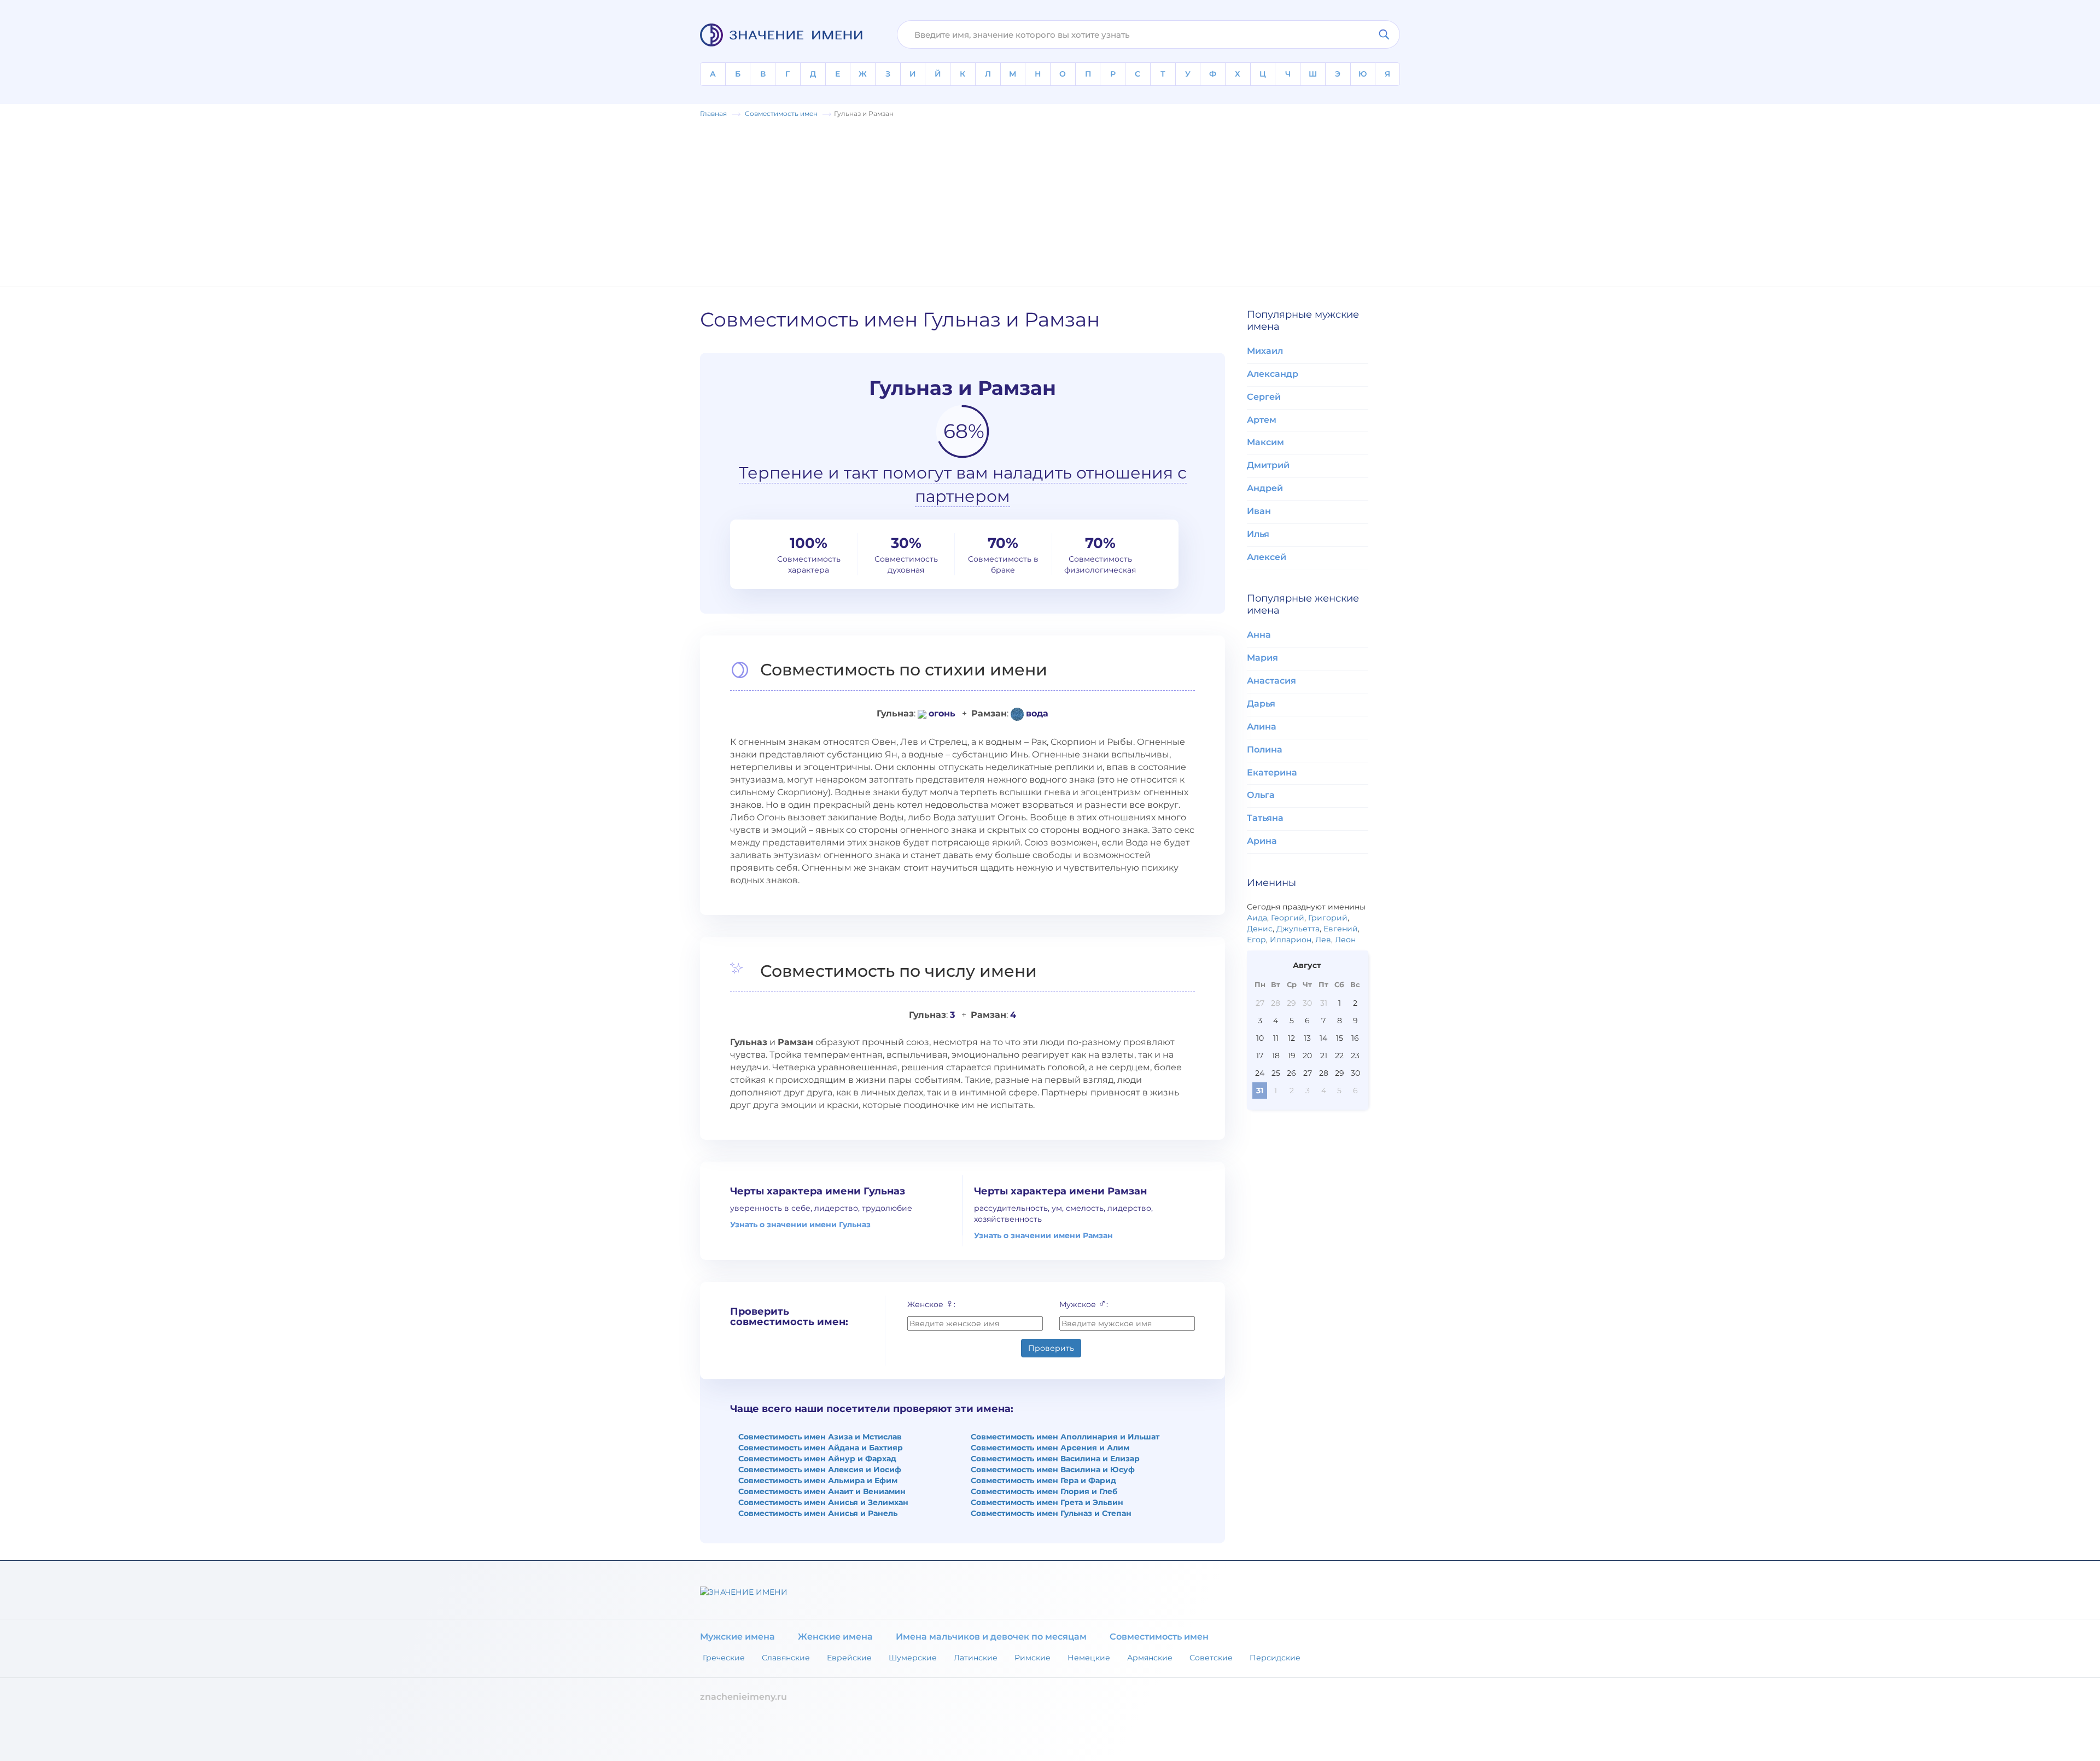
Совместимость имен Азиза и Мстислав (820, 1437)
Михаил (1265, 351)
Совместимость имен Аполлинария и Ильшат (1065, 1437)
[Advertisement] (1050, 201)
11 (1276, 1038)
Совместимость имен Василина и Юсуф (1053, 1470)
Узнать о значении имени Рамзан (1043, 1235)
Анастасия (1271, 681)
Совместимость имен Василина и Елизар (1055, 1459)
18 (1276, 1056)
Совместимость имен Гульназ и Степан (1051, 1513)
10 (1260, 1038)
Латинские (976, 1658)
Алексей (1267, 557)
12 (1291, 1038)
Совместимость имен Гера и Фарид (1043, 1480)
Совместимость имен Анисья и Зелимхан (823, 1502)
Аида (1257, 918)
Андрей (1265, 488)
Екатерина (1272, 772)
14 (1323, 1038)
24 (1260, 1073)
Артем (1262, 420)
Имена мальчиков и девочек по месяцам (991, 1637)
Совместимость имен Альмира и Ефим (818, 1480)
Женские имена (835, 1637)
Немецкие (1089, 1658)
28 (1276, 1003)
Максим (1265, 442)
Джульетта (1298, 929)
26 (1291, 1073)
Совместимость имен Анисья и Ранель (818, 1513)
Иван (1259, 511)
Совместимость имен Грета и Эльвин (1047, 1502)
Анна (1259, 635)
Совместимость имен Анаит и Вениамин (822, 1491)
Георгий (1288, 918)
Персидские (1275, 1658)
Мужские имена (737, 1637)
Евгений (1341, 929)
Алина (1262, 727)
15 (1340, 1038)
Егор (1256, 940)
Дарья (1261, 704)
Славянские (786, 1658)
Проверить (1051, 1348)
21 (1324, 1056)
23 (1355, 1056)
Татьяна (1265, 818)
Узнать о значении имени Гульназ (800, 1224)
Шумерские (913, 1658)
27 (1260, 1003)
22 (1339, 1056)
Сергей (1264, 397)
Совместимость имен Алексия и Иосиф (820, 1470)
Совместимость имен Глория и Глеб (1044, 1491)
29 (1291, 1003)
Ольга (1261, 795)
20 (1307, 1056)
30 (1307, 1003)
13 (1307, 1038)
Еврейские (849, 1658)
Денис (1260, 929)
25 (1276, 1073)
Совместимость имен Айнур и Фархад (817, 1459)
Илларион (1291, 940)
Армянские (1150, 1658)
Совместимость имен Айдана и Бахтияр (821, 1448)
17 (1260, 1056)
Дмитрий (1268, 465)
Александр (1273, 374)
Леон (1345, 940)
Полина (1265, 750)
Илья (1258, 534)
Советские (1211, 1658)
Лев (1323, 940)
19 (1292, 1056)
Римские (1032, 1658)
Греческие (724, 1658)
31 (1324, 1003)
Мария (1262, 658)
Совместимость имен (1159, 1637)
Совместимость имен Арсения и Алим (1050, 1448)
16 (1355, 1038)
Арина (1262, 841)
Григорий (1328, 918)
